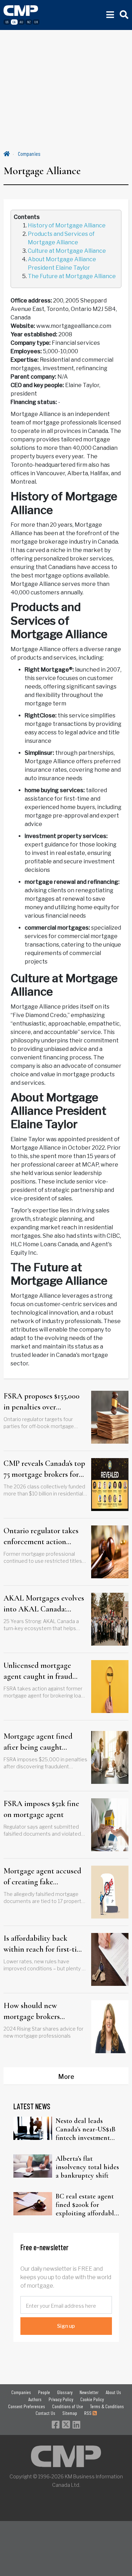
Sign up (66, 2326)
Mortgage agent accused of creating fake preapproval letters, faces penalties (43, 1877)
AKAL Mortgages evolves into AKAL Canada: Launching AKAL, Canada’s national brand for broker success (44, 1604)
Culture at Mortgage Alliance (67, 251)
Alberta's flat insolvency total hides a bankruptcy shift (87, 2167)
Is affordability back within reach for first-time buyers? (45, 1944)
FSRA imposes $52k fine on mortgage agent (41, 1809)
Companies (29, 154)
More (66, 2077)
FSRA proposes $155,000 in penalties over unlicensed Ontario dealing (42, 1402)
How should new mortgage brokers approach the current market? (37, 2012)
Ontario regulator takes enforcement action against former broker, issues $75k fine (41, 1537)
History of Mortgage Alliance (67, 225)
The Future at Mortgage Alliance (72, 276)
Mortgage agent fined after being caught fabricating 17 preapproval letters (45, 1742)
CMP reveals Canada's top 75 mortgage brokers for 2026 (44, 1469)
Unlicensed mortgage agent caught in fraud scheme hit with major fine (39, 1671)
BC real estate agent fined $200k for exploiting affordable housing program (86, 2205)
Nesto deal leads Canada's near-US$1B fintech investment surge (86, 2129)
